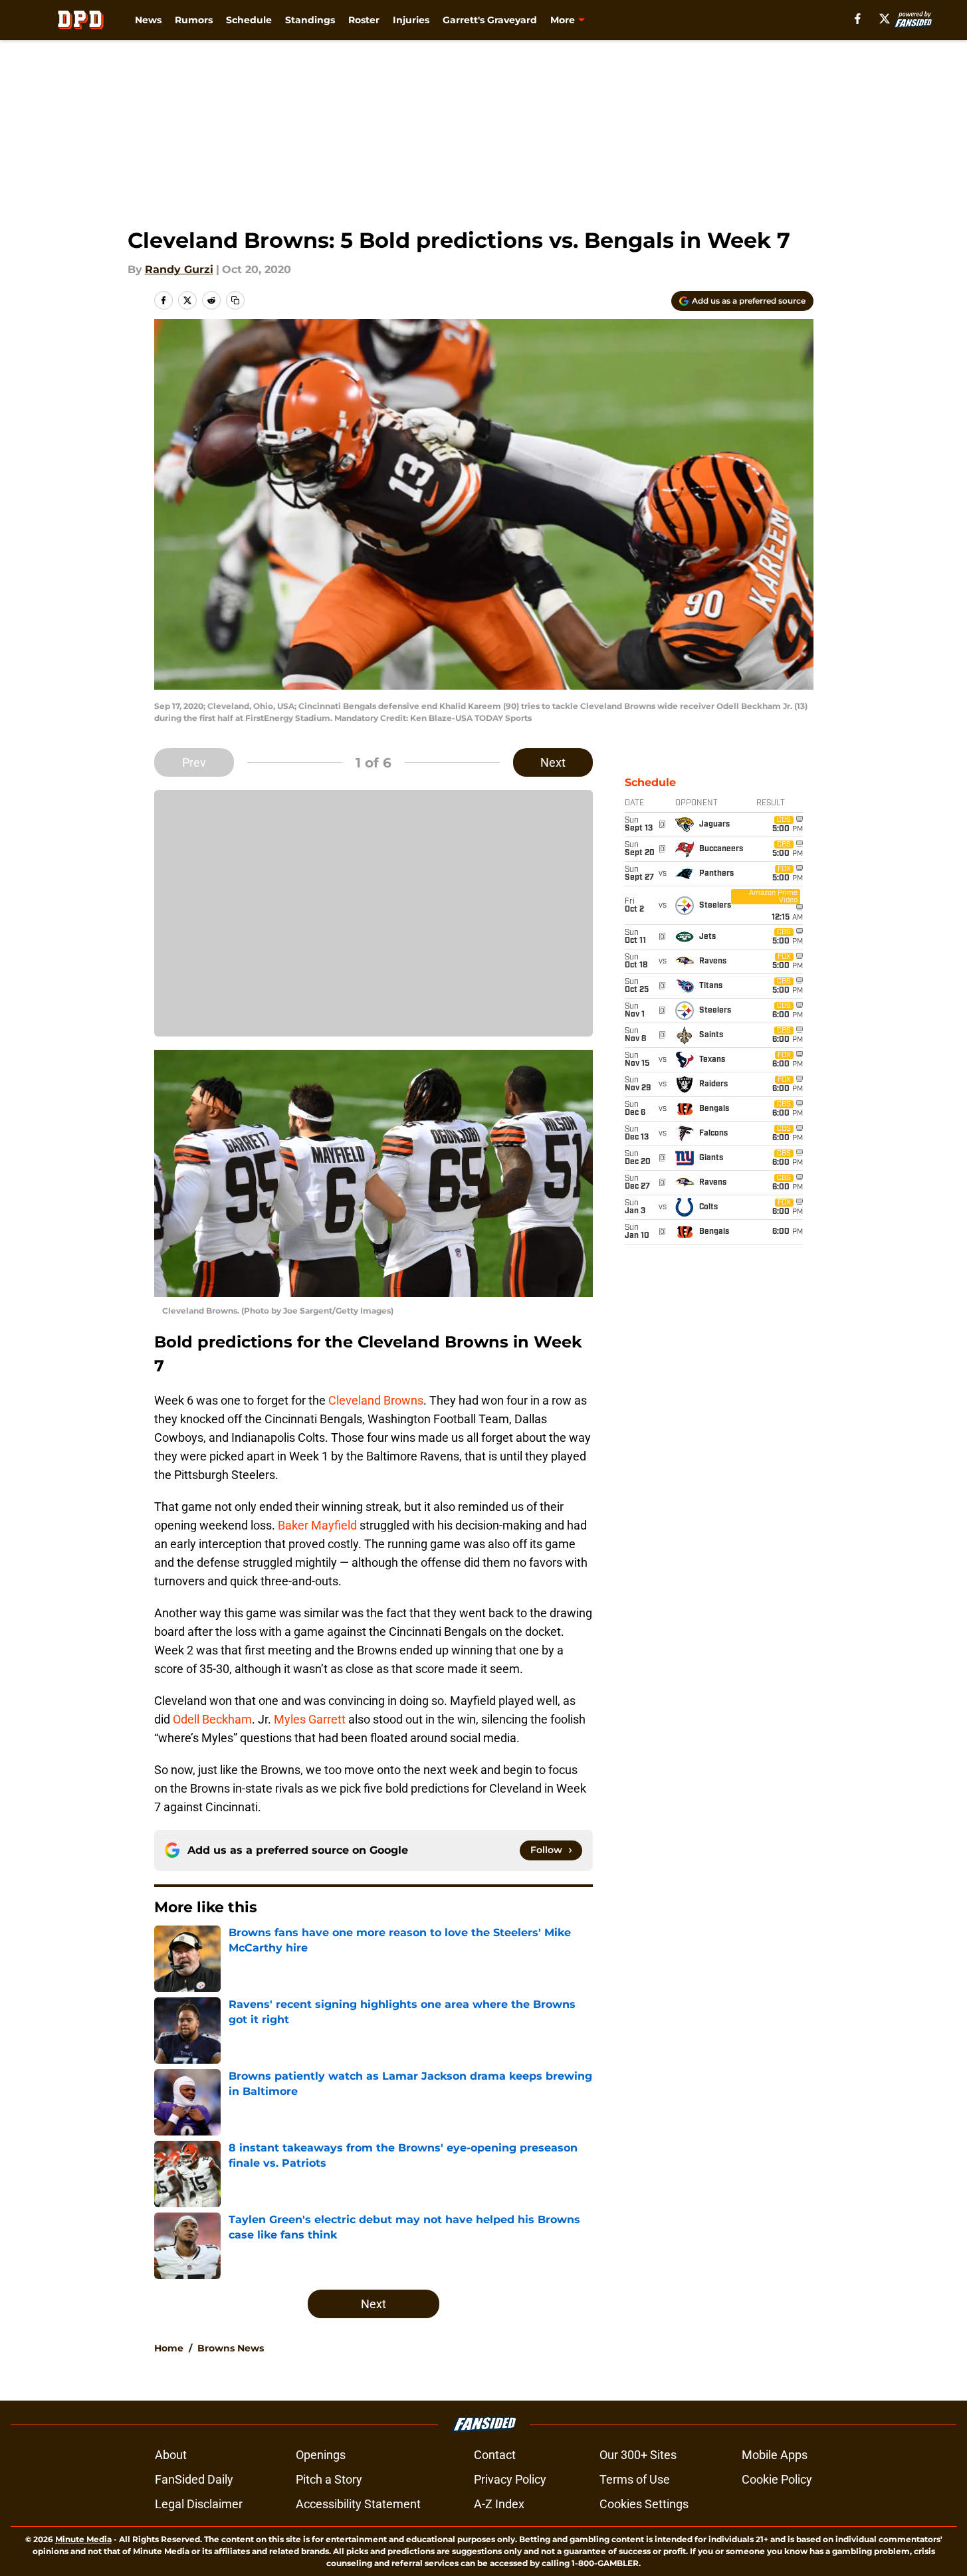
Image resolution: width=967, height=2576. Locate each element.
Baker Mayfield (317, 1525)
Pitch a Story (329, 2479)
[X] (885, 19)
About (171, 2455)
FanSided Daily (194, 2479)
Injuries (411, 20)
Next (553, 762)
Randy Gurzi (179, 269)
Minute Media (83, 2539)
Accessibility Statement (358, 2504)
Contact (495, 2455)
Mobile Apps (775, 2455)
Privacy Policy (510, 2479)
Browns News (231, 2348)
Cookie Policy (777, 2479)
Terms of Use (635, 2479)
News (148, 20)
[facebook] (858, 19)
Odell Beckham (212, 1719)
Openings (321, 2455)
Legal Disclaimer (199, 2504)
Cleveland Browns (376, 1400)
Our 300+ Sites (638, 2455)
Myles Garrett (310, 1719)
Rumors (194, 20)
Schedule (249, 20)
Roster (364, 20)
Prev (194, 762)
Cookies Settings (644, 2504)
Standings (310, 20)
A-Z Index (499, 2504)
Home (169, 2348)
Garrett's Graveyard (490, 20)
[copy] (235, 300)
